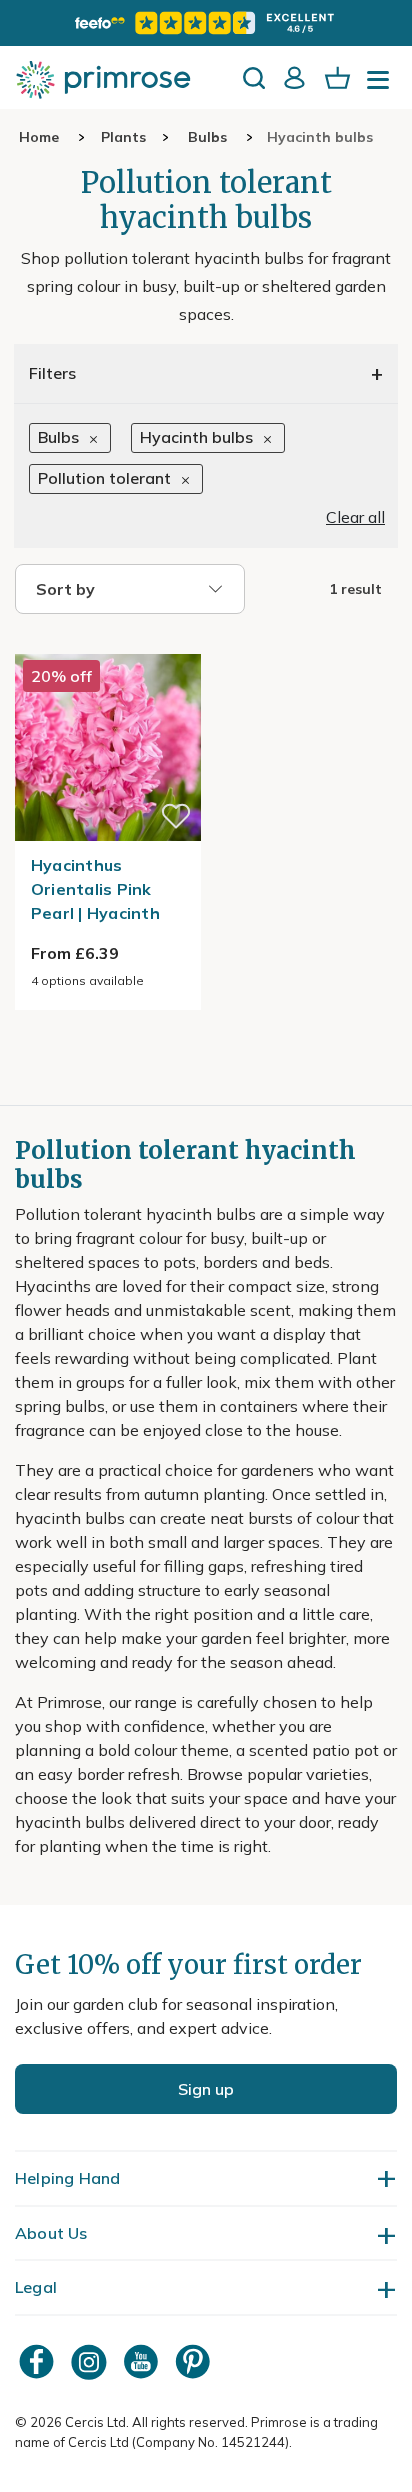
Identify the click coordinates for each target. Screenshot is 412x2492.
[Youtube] (143, 2361)
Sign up (206, 2089)
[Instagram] (91, 2361)
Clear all (355, 517)
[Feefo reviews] (206, 23)
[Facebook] (39, 2361)
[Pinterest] (195, 2361)
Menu (382, 86)
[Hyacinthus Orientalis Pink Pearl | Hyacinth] (108, 642)
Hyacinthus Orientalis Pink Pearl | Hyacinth (95, 889)
